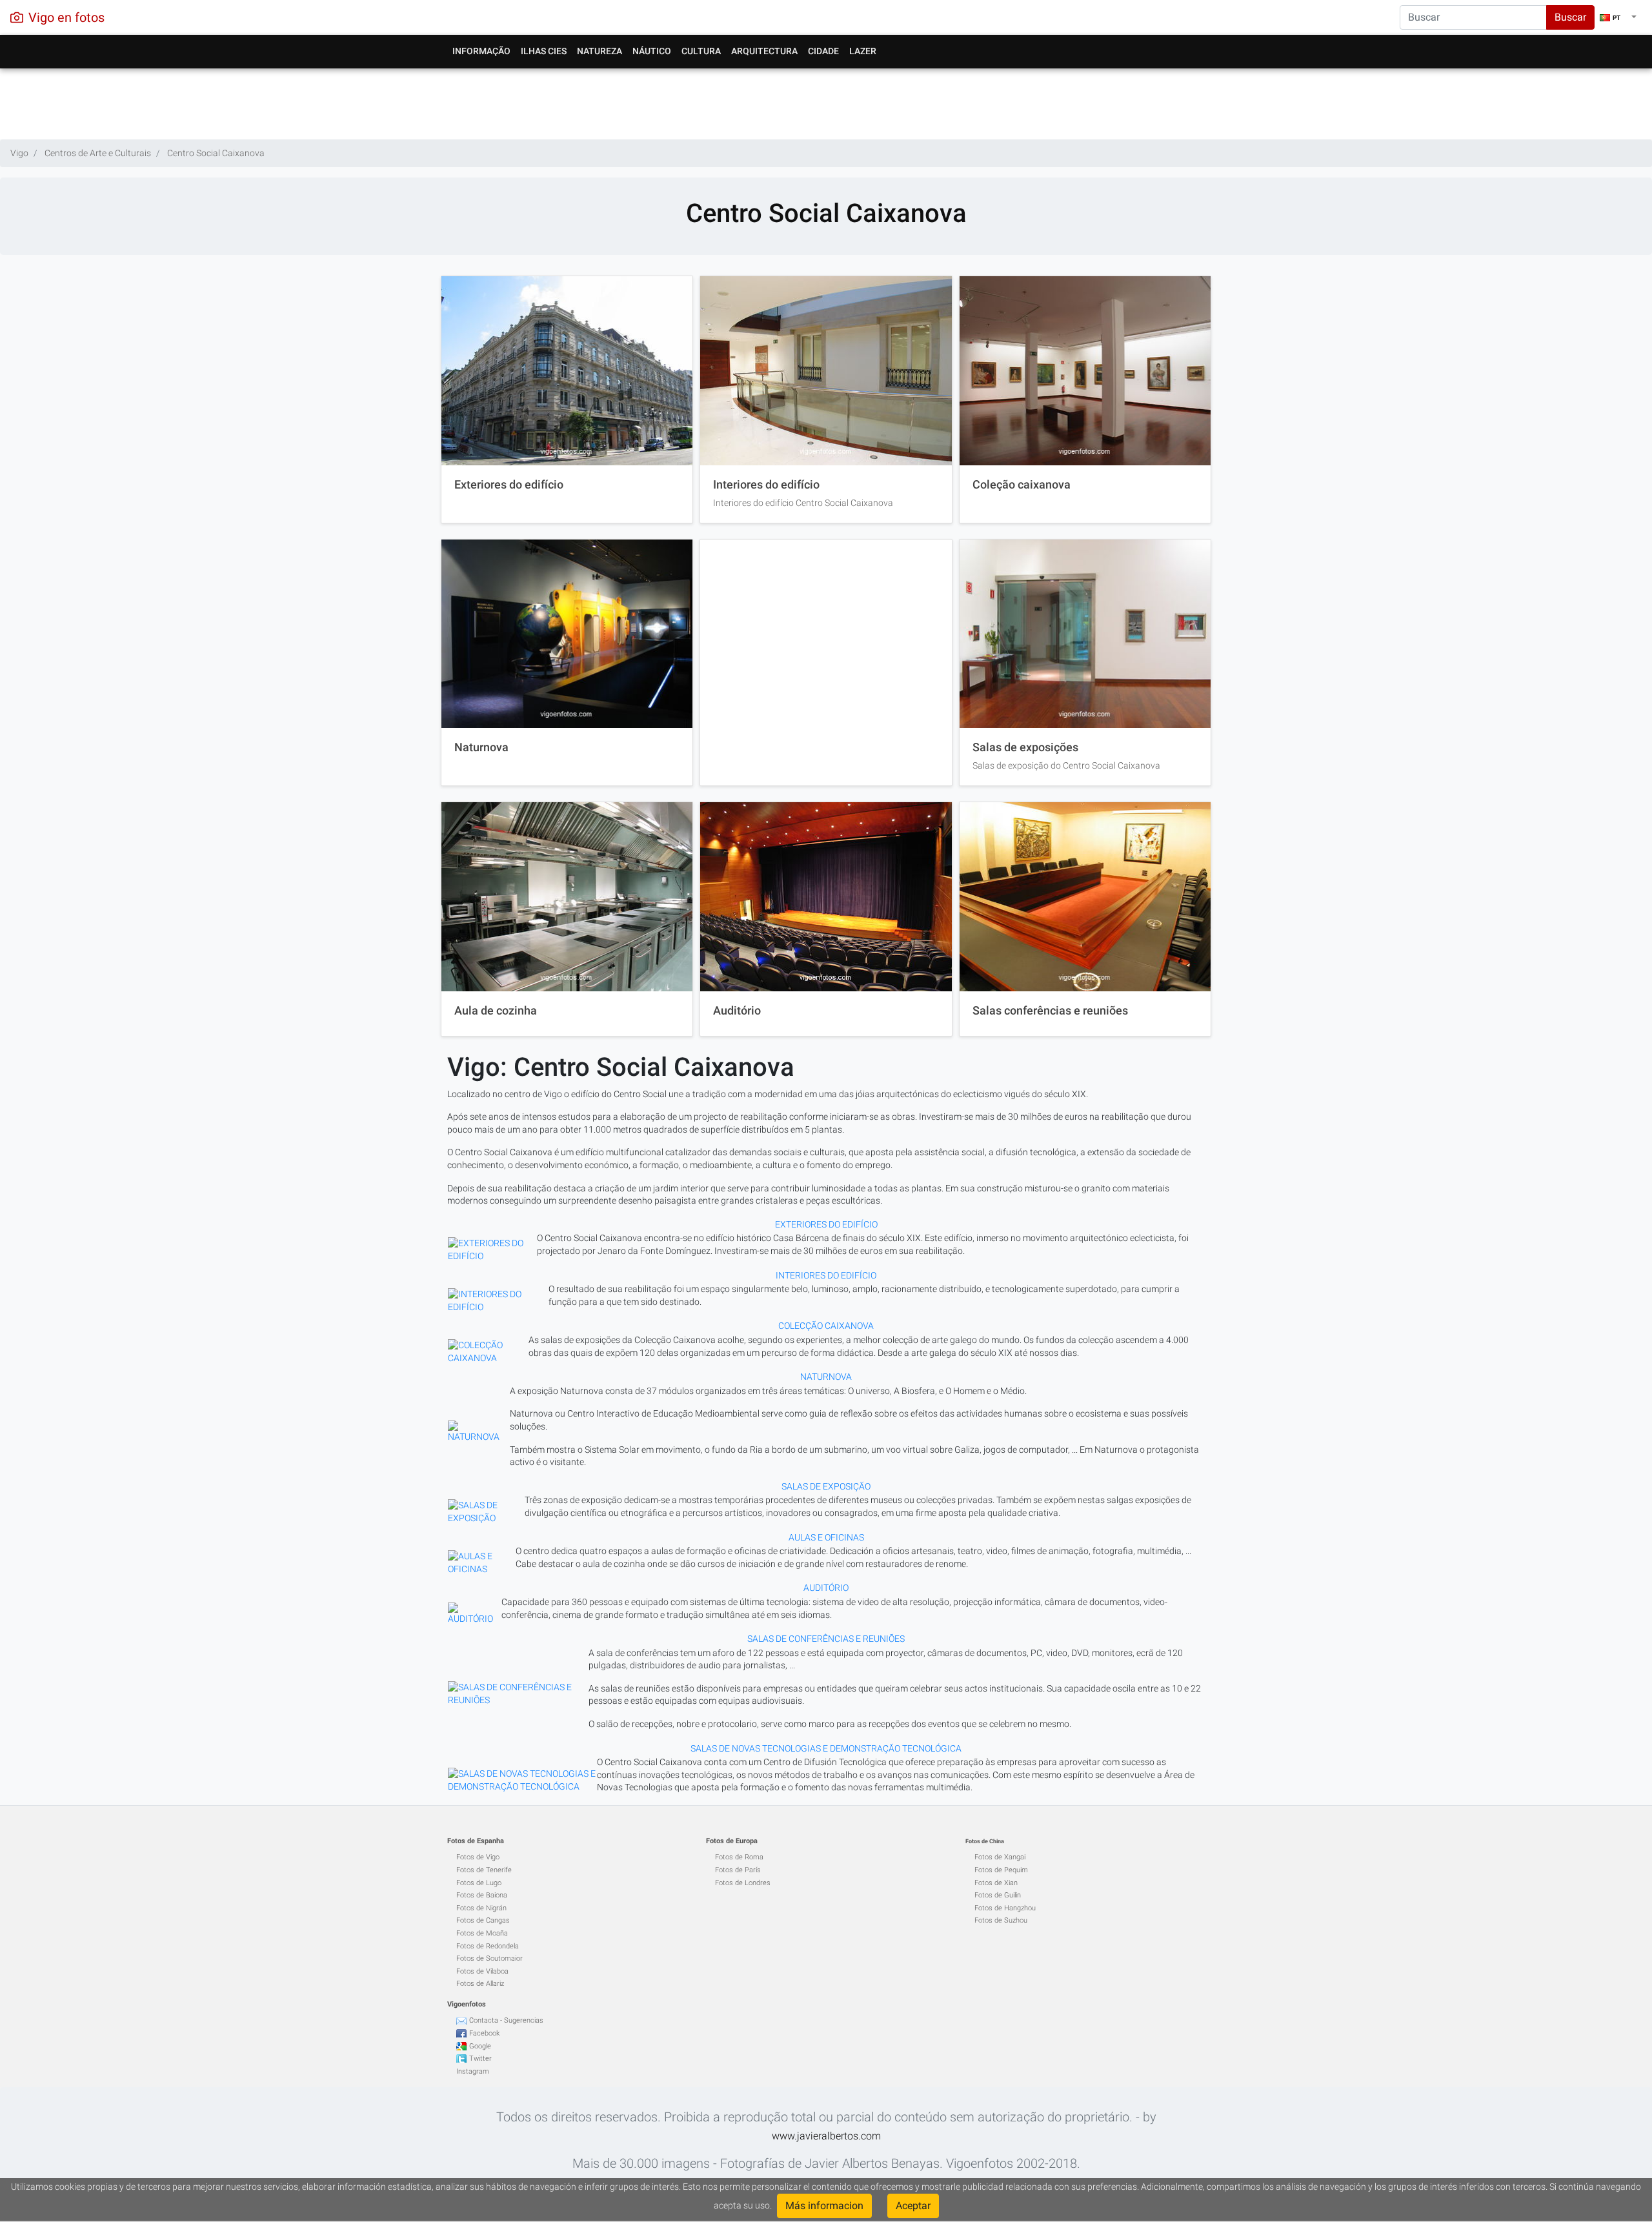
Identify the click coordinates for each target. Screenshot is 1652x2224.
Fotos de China (985, 1841)
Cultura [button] (701, 51)
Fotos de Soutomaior (489, 1958)
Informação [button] (481, 51)
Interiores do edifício (766, 485)
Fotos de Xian (996, 1883)
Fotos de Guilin (998, 1895)
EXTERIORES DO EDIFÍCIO (826, 1224)
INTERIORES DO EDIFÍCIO (826, 1275)
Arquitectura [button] (764, 51)
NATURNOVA (826, 1377)
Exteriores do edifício (509, 485)
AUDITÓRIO (826, 1588)
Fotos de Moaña (482, 1933)
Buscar (1570, 17)
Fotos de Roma (739, 1857)
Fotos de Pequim (1001, 1870)
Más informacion (824, 2206)
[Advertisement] (826, 101)
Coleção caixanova (1022, 485)
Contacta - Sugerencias (506, 2020)
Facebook (484, 2033)
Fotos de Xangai (1000, 1857)
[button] (1618, 17)
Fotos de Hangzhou (1005, 1908)
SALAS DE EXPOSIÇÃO (826, 1486)
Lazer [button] (863, 51)
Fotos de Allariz (480, 1984)
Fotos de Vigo (478, 1857)
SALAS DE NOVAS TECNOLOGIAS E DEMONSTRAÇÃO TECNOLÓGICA (826, 1748)
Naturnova (481, 747)
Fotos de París (738, 1870)
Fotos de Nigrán (481, 1908)
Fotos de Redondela (488, 1946)
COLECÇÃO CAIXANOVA (826, 1326)
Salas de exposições (1025, 747)
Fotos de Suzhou (1001, 1920)
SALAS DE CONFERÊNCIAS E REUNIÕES (826, 1639)
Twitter (480, 2058)
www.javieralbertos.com (826, 2136)
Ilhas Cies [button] (544, 51)
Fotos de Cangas (483, 1920)
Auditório (737, 1011)
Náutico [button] (652, 51)
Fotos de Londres (743, 1883)
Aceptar (913, 2206)
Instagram (473, 2071)
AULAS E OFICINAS (826, 1537)
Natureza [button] (599, 51)
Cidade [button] (823, 51)
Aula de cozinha (496, 1011)
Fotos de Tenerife (484, 1870)
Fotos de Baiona (482, 1895)
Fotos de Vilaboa (482, 1971)
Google (480, 2046)
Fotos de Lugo (479, 1883)
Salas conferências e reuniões (1050, 1011)
